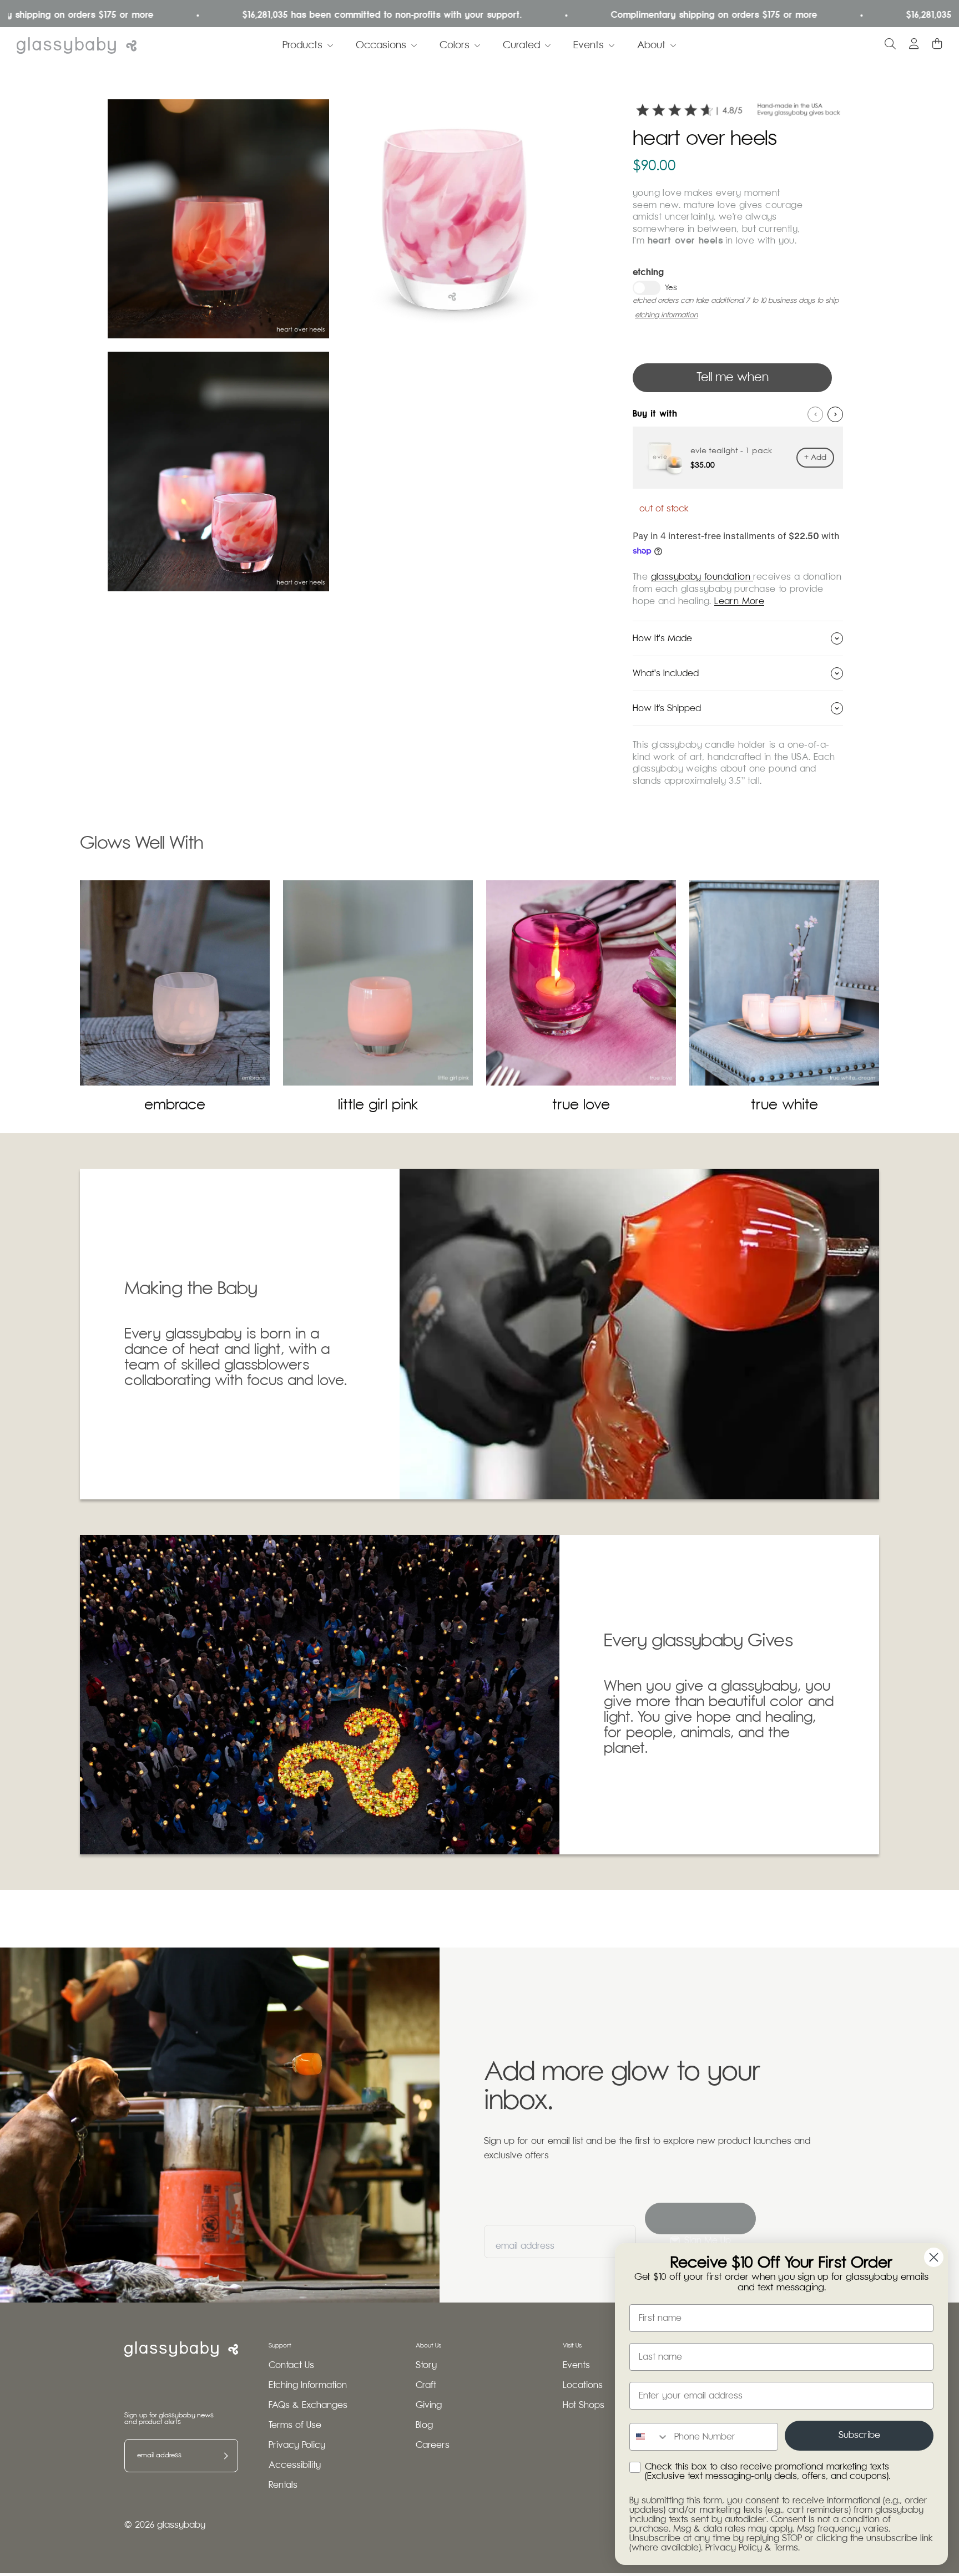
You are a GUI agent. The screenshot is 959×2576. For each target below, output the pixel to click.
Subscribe (859, 2435)
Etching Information (308, 2385)
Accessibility (295, 2465)
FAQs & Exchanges (308, 2405)
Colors (455, 45)
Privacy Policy (297, 2445)
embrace (175, 1105)
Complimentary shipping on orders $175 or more (644, 15)
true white (784, 1105)
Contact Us (291, 2365)
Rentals (283, 2485)
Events (589, 45)
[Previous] (815, 414)
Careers (433, 2445)
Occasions (381, 45)
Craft (426, 2385)
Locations (583, 2385)
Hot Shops (584, 2405)
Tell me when (733, 378)
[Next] (835, 414)
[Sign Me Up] (700, 2218)
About (651, 45)
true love (581, 1105)
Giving (429, 2405)
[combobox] (649, 2437)
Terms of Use (295, 2425)
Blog (424, 2425)
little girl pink (378, 1105)
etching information (666, 315)
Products (302, 45)
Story (426, 2365)
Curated (521, 45)
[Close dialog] (934, 2257)
